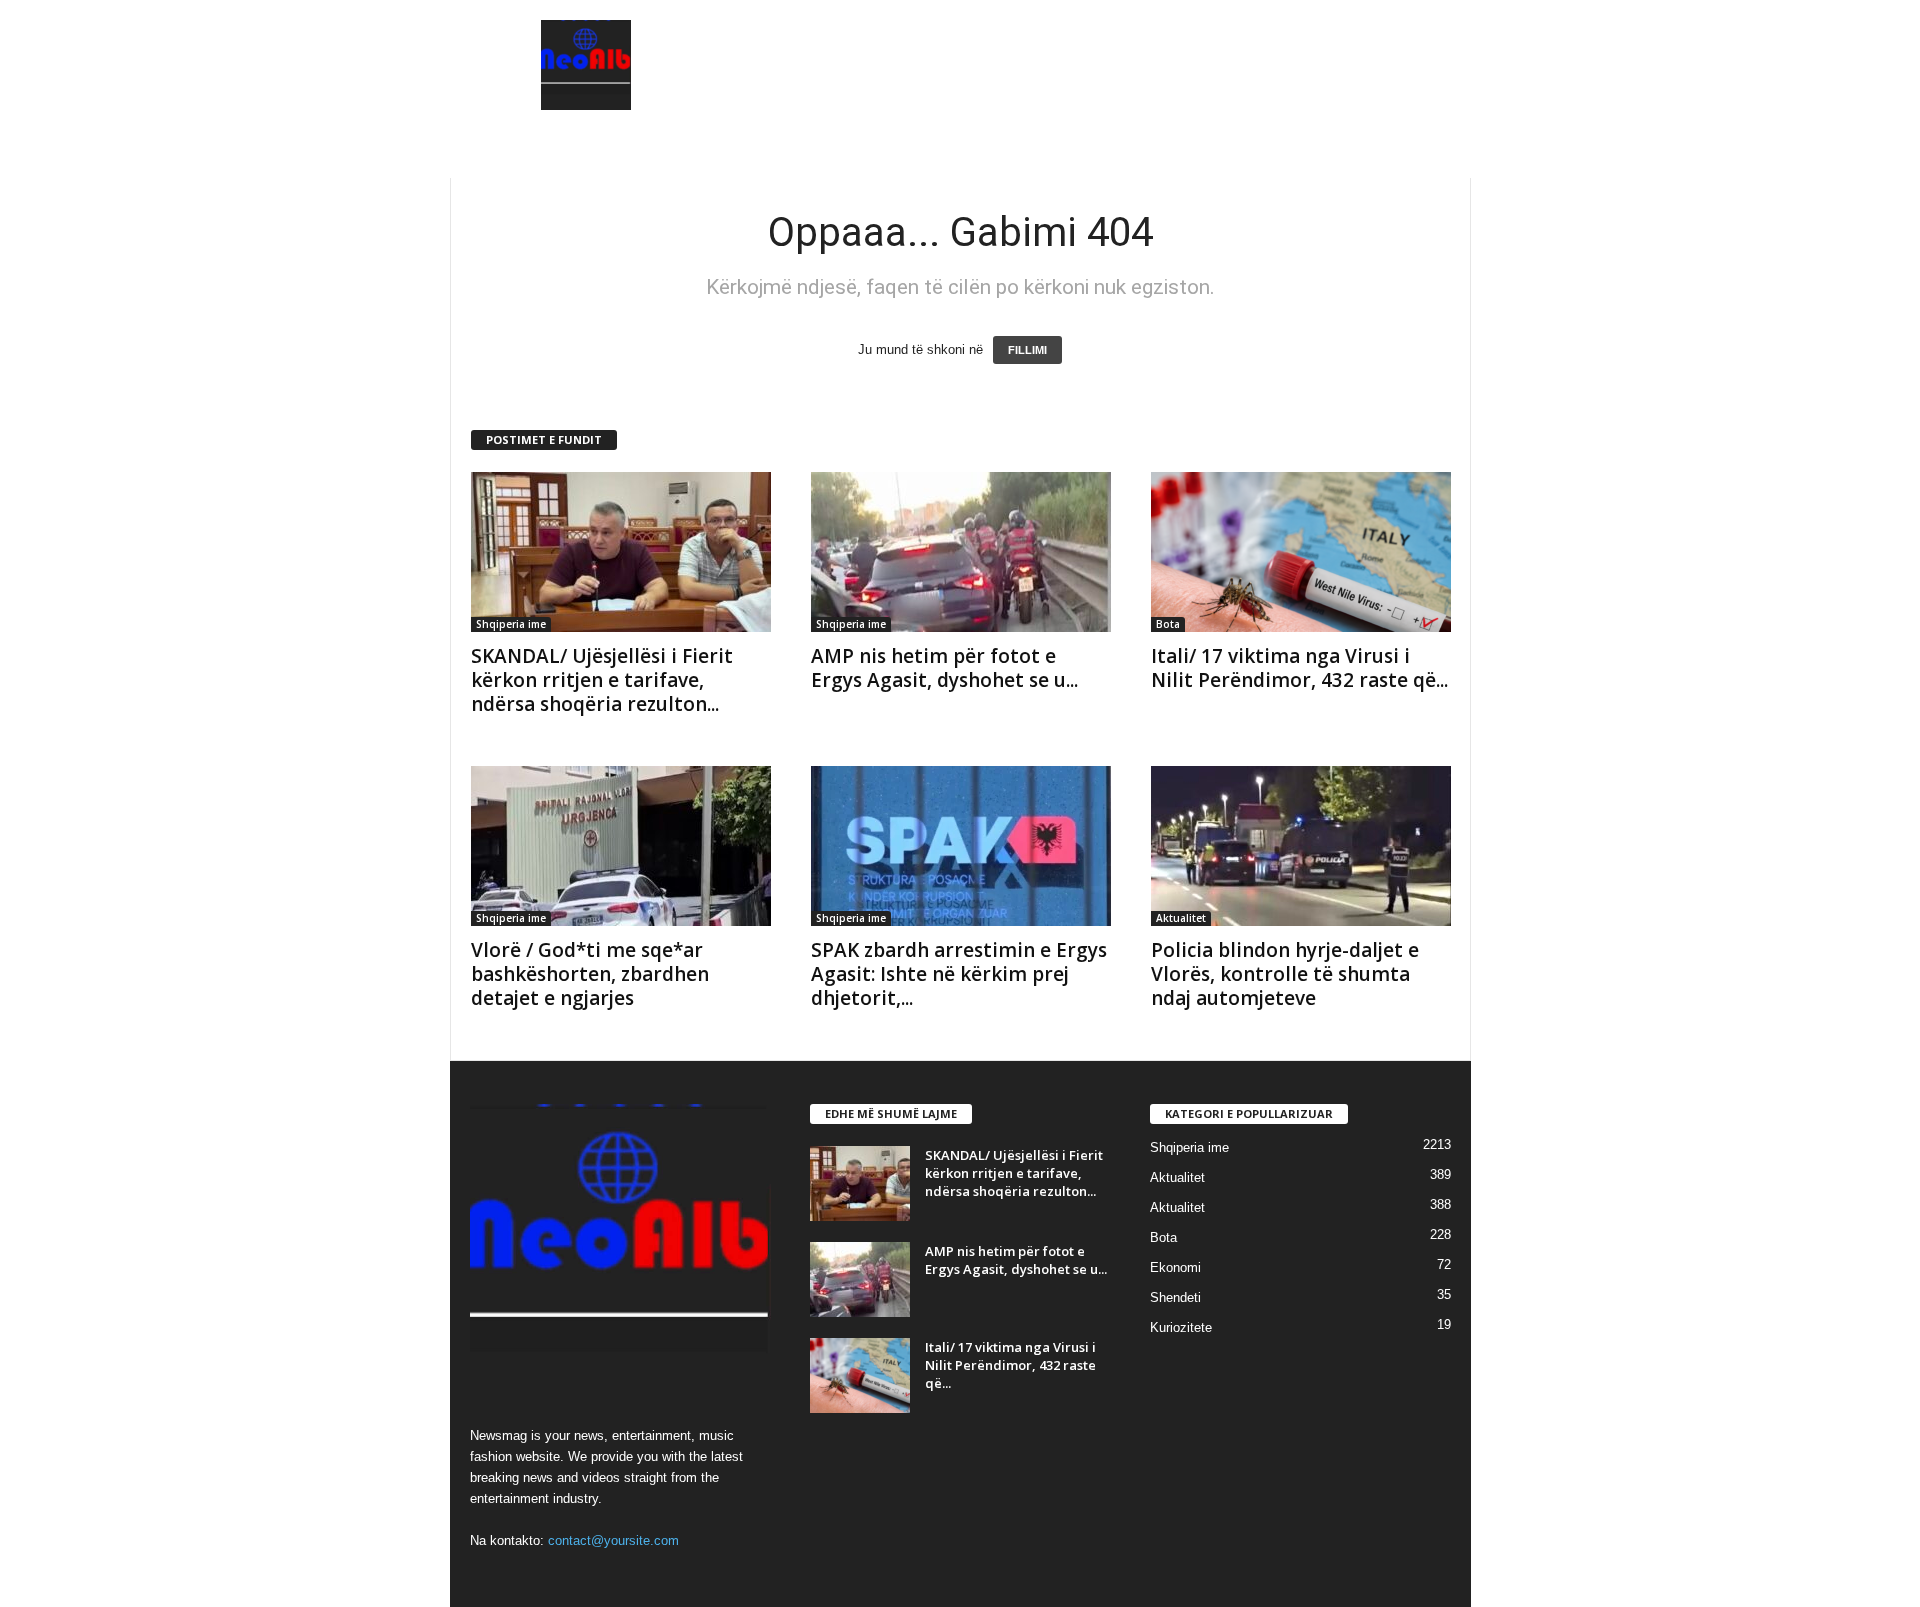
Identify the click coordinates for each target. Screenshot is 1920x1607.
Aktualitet (1181, 918)
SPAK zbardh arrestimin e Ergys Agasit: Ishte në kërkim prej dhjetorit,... (959, 974)
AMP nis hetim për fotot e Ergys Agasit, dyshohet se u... (944, 668)
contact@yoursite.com (613, 1540)
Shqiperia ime (511, 624)
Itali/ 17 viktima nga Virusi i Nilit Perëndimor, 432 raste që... (1299, 668)
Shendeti (1175, 1297)
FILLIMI (1027, 350)
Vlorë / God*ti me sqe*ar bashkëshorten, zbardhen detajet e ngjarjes (590, 974)
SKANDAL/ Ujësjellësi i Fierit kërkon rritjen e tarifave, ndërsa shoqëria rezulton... (602, 680)
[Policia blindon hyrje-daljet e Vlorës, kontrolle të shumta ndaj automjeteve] (1301, 846)
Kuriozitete (1181, 1327)
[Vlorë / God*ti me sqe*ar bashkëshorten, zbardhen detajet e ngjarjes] (621, 846)
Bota (1168, 624)
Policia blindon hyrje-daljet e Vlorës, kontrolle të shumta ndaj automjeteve (1285, 974)
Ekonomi (1175, 1267)
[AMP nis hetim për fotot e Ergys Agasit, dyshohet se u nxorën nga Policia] (961, 552)
